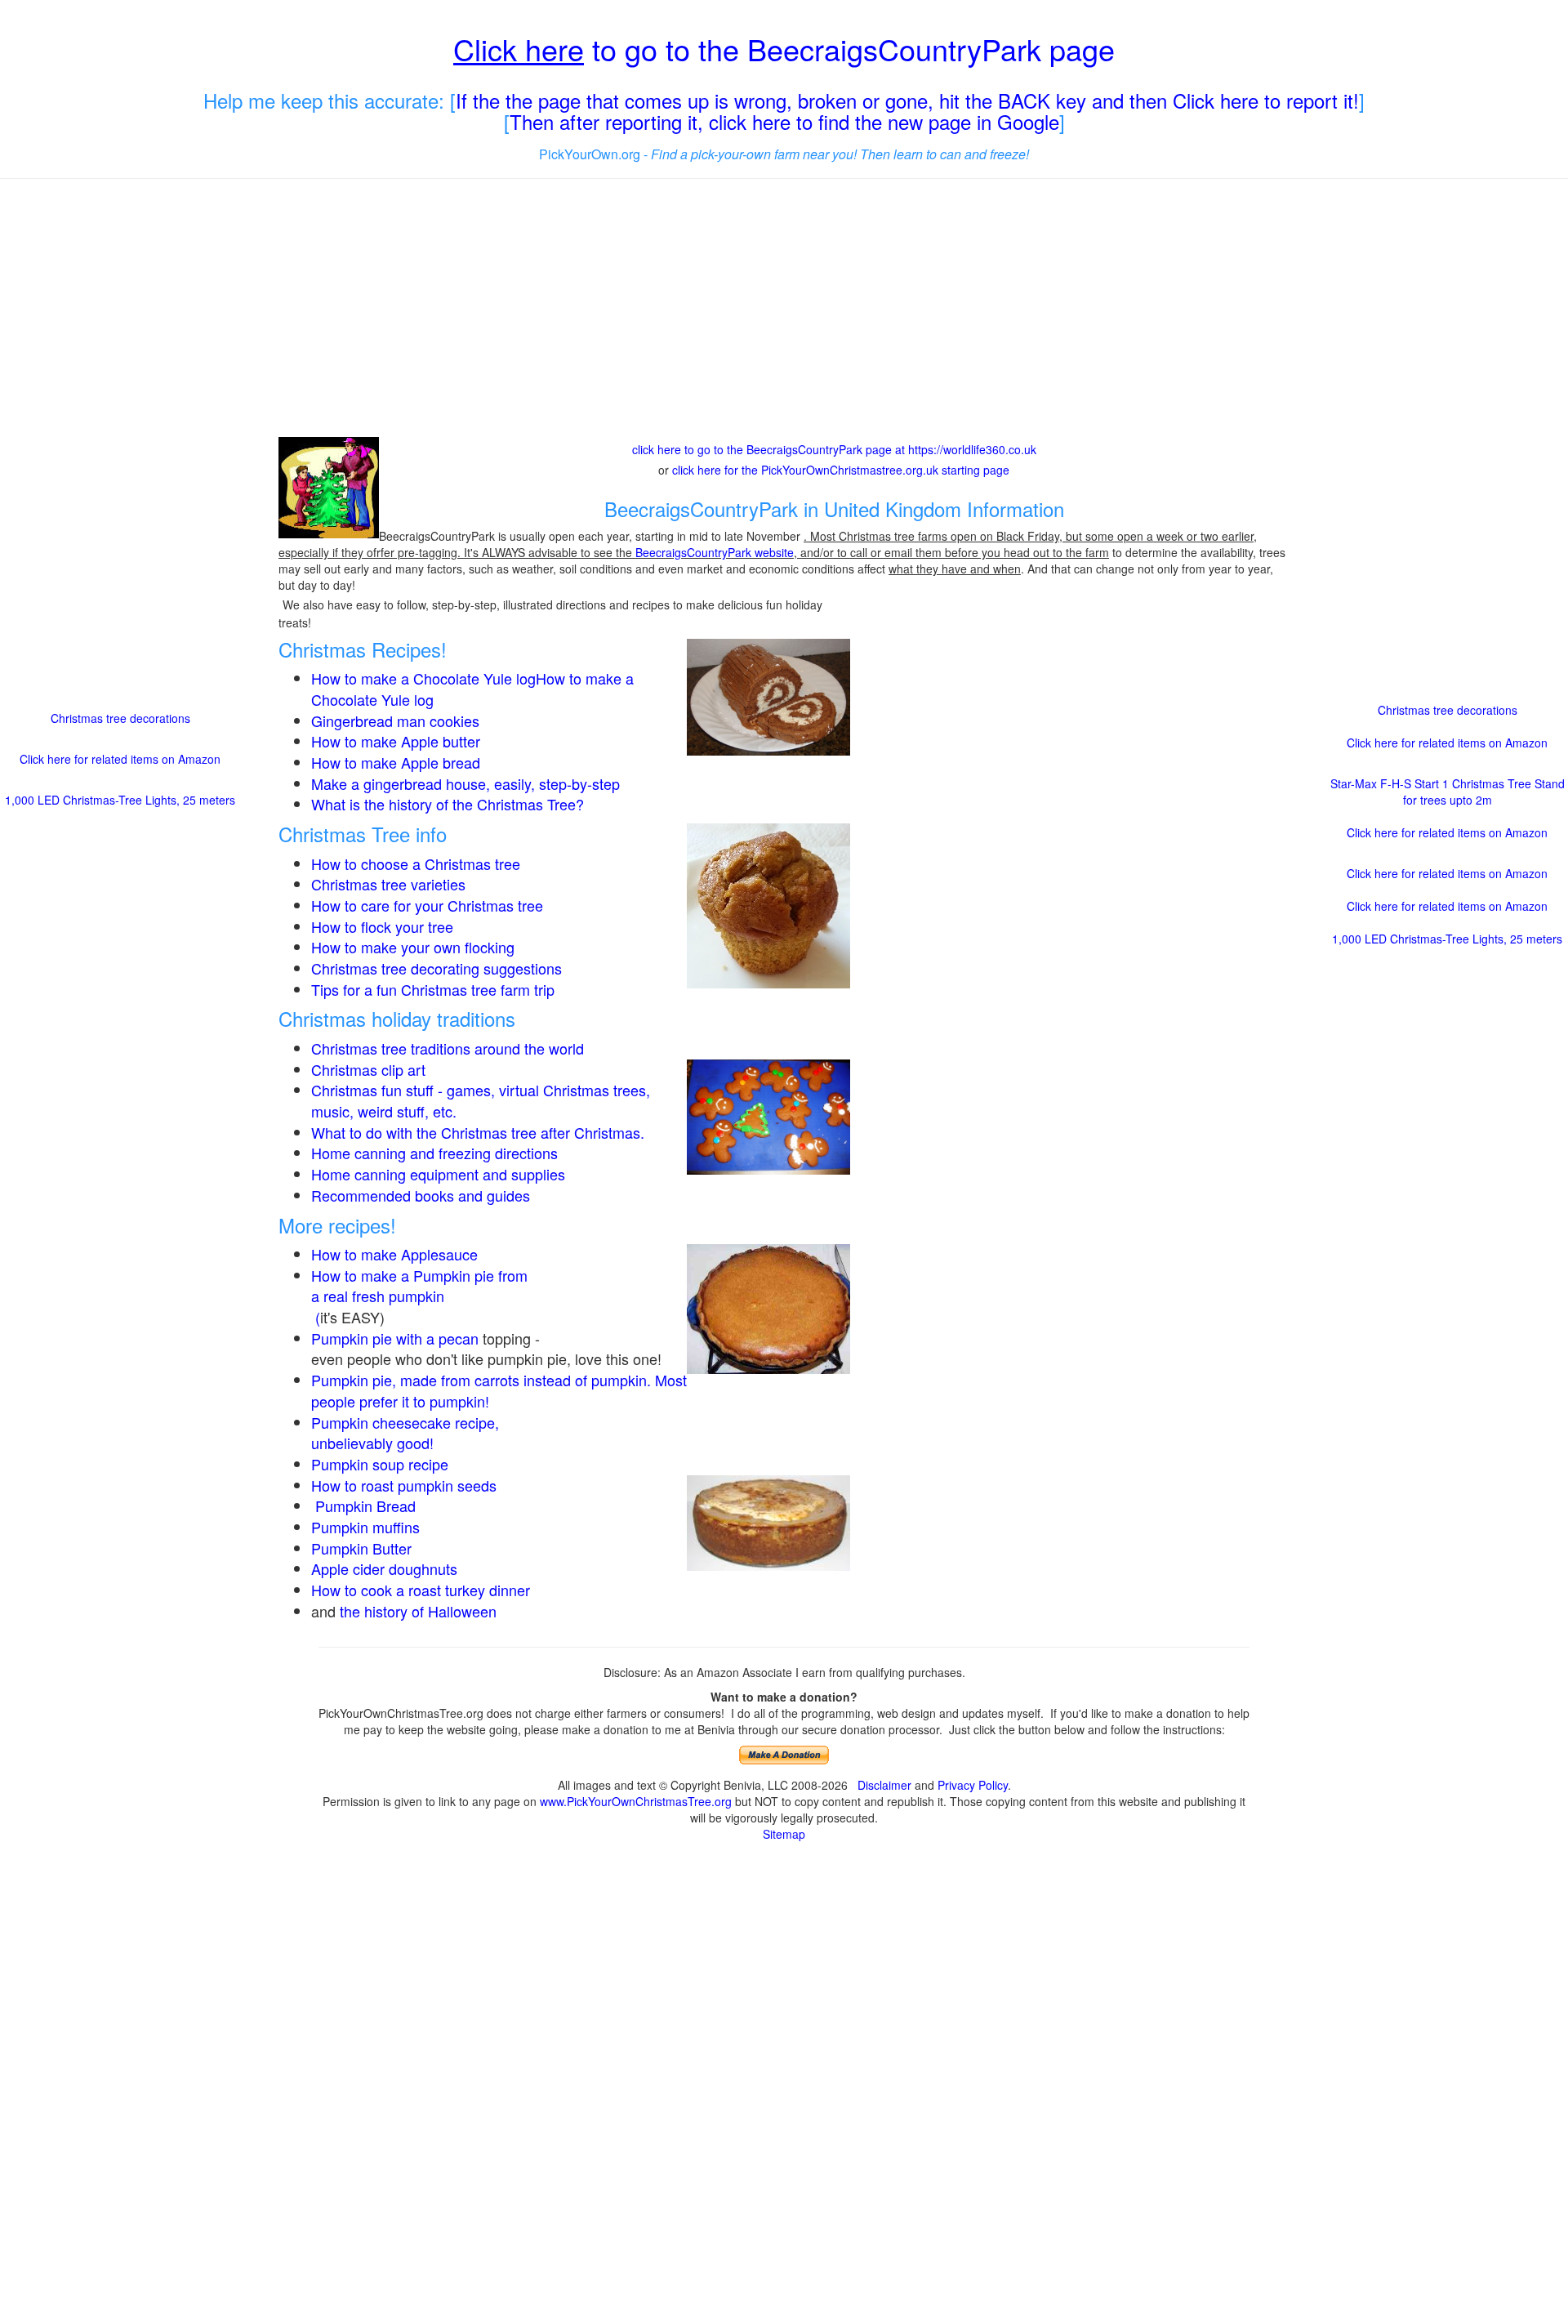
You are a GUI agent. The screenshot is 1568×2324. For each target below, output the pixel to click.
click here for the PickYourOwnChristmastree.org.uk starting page (841, 470)
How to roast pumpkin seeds (404, 1485)
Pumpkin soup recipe (380, 1464)
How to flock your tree (382, 926)
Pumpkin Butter (363, 1548)
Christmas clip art (368, 1069)
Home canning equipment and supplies (438, 1174)
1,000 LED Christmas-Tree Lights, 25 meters (120, 800)
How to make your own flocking (413, 947)
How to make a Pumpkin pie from (419, 1275)
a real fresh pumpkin (378, 1296)
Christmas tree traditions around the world (448, 1048)
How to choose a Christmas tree (416, 863)
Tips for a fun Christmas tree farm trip (433, 989)
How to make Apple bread (396, 762)
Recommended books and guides (421, 1195)
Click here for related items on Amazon (120, 759)
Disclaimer (884, 1785)
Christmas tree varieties (388, 884)
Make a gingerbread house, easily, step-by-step (465, 783)
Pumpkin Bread (365, 1505)
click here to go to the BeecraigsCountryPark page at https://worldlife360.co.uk (834, 449)
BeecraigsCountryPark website (715, 552)
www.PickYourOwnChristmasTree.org (636, 1801)
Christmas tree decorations (120, 718)
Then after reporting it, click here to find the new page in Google (784, 121)
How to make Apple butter (396, 741)
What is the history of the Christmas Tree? (448, 804)
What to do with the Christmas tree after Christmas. (478, 1132)
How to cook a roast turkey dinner (421, 1590)
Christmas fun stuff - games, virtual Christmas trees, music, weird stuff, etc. (481, 1100)
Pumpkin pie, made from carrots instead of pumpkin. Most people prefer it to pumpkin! (499, 1390)
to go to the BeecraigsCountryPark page (784, 49)
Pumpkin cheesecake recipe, (405, 1422)
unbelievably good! (374, 1443)
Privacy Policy (973, 1785)
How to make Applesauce (394, 1254)
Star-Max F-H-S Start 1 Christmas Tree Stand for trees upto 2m (1448, 792)
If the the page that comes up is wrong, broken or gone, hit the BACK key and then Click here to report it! (907, 100)
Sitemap (784, 1834)
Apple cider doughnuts (384, 1568)
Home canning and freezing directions (434, 1153)
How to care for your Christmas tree (427, 905)
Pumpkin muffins (365, 1527)
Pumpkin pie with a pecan (395, 1338)
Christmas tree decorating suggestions (437, 968)
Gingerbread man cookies (395, 720)
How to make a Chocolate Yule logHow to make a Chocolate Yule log (472, 689)
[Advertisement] (784, 310)
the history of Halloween (418, 1611)
